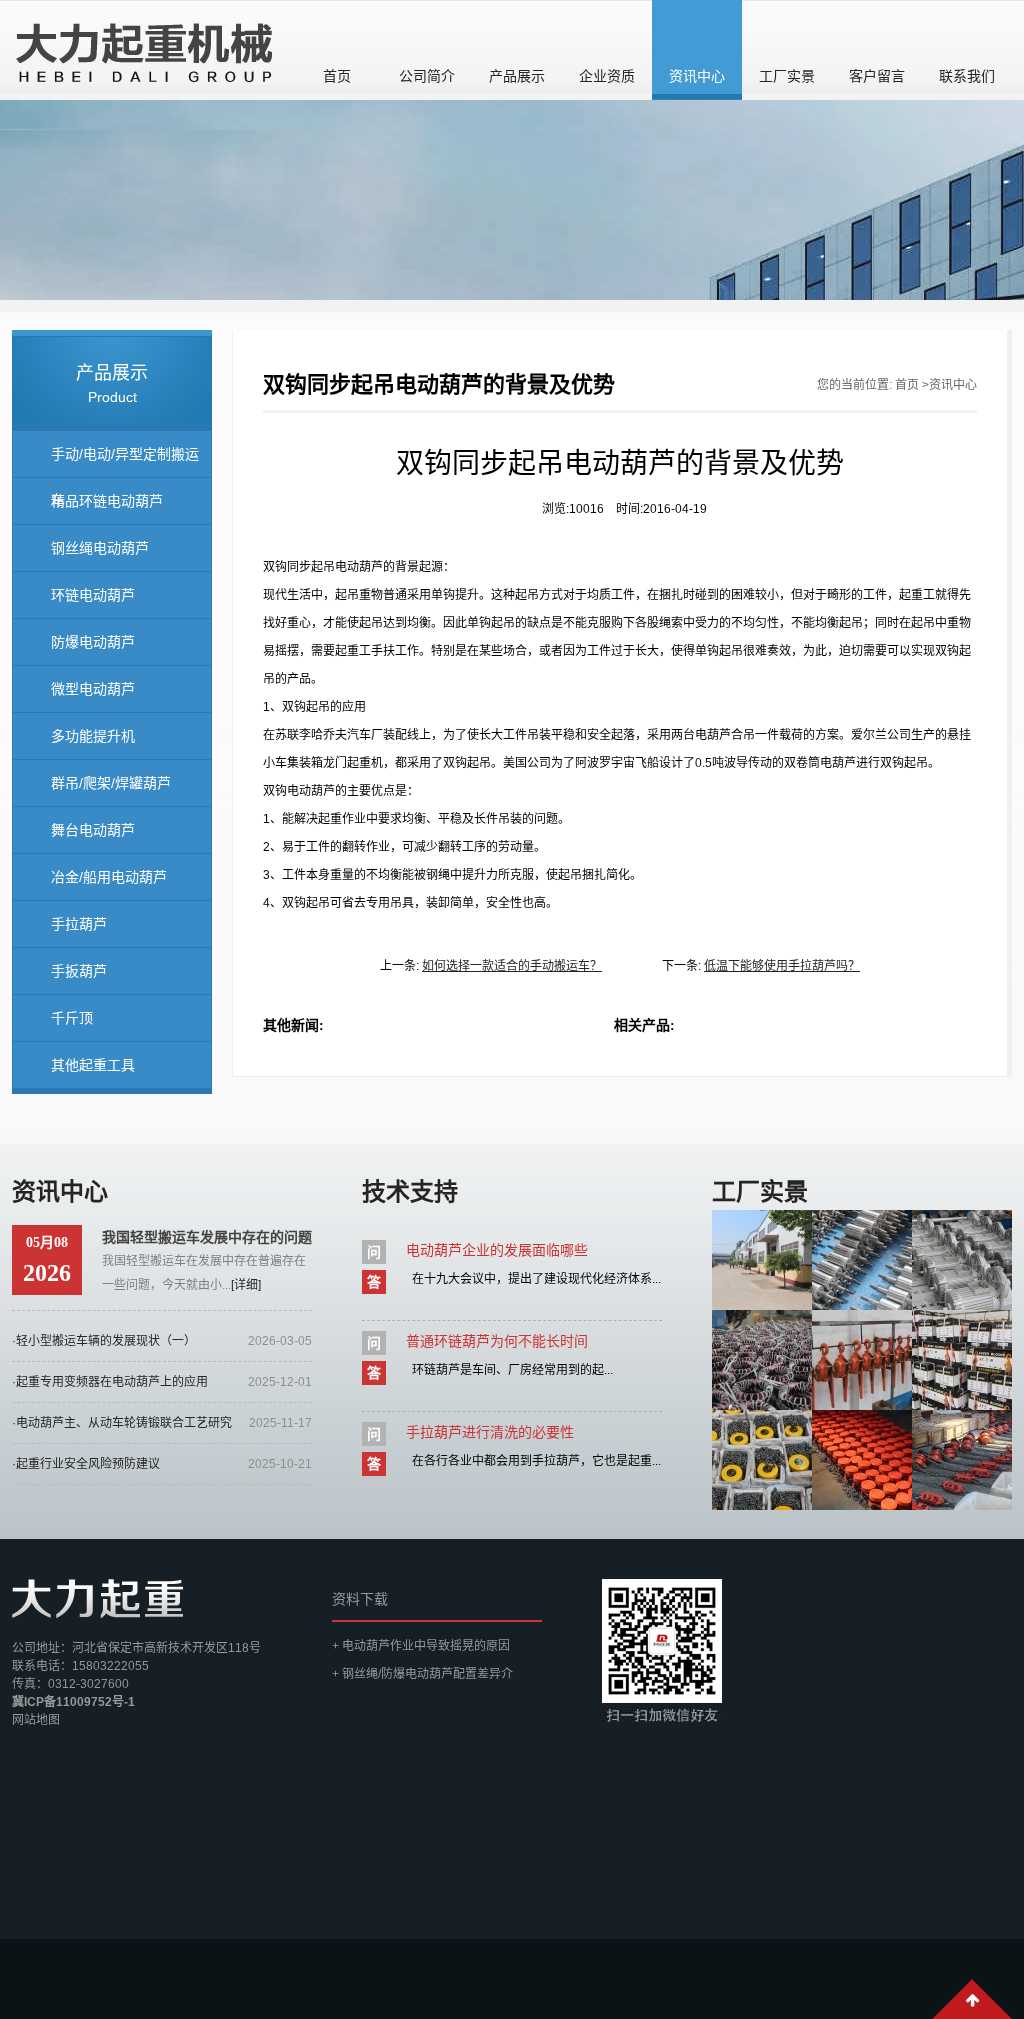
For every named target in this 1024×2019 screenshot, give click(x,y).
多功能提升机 (93, 736)
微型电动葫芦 (93, 689)
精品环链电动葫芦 (107, 501)
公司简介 (427, 76)
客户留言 (877, 76)
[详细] (246, 1285)
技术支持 (410, 1191)
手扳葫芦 (79, 971)
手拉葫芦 (79, 924)
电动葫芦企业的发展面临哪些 (497, 1250)
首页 (337, 76)
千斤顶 (72, 1018)
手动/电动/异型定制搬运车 (125, 462)
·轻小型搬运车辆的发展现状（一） (104, 1341)
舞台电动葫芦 (93, 830)
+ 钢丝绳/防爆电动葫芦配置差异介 (422, 1674)
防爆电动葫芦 (93, 642)
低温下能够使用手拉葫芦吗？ (782, 966)
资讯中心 (697, 76)
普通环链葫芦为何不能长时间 (497, 1341)
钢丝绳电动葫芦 (100, 548)
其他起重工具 (93, 1065)
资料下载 (360, 1599)
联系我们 (967, 76)
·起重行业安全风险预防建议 (86, 1464)
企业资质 (607, 76)
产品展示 (517, 76)
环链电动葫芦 (93, 595)
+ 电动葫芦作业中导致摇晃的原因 (421, 1646)
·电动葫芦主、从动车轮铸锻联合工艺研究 (122, 1423)
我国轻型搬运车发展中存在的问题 (207, 1237)
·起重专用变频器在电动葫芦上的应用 (110, 1382)
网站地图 (36, 1720)
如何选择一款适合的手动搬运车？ (512, 966)
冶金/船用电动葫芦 (109, 877)
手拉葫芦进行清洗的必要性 (490, 1432)
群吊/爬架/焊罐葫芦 (111, 783)
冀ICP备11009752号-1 (73, 1702)
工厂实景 (787, 76)
